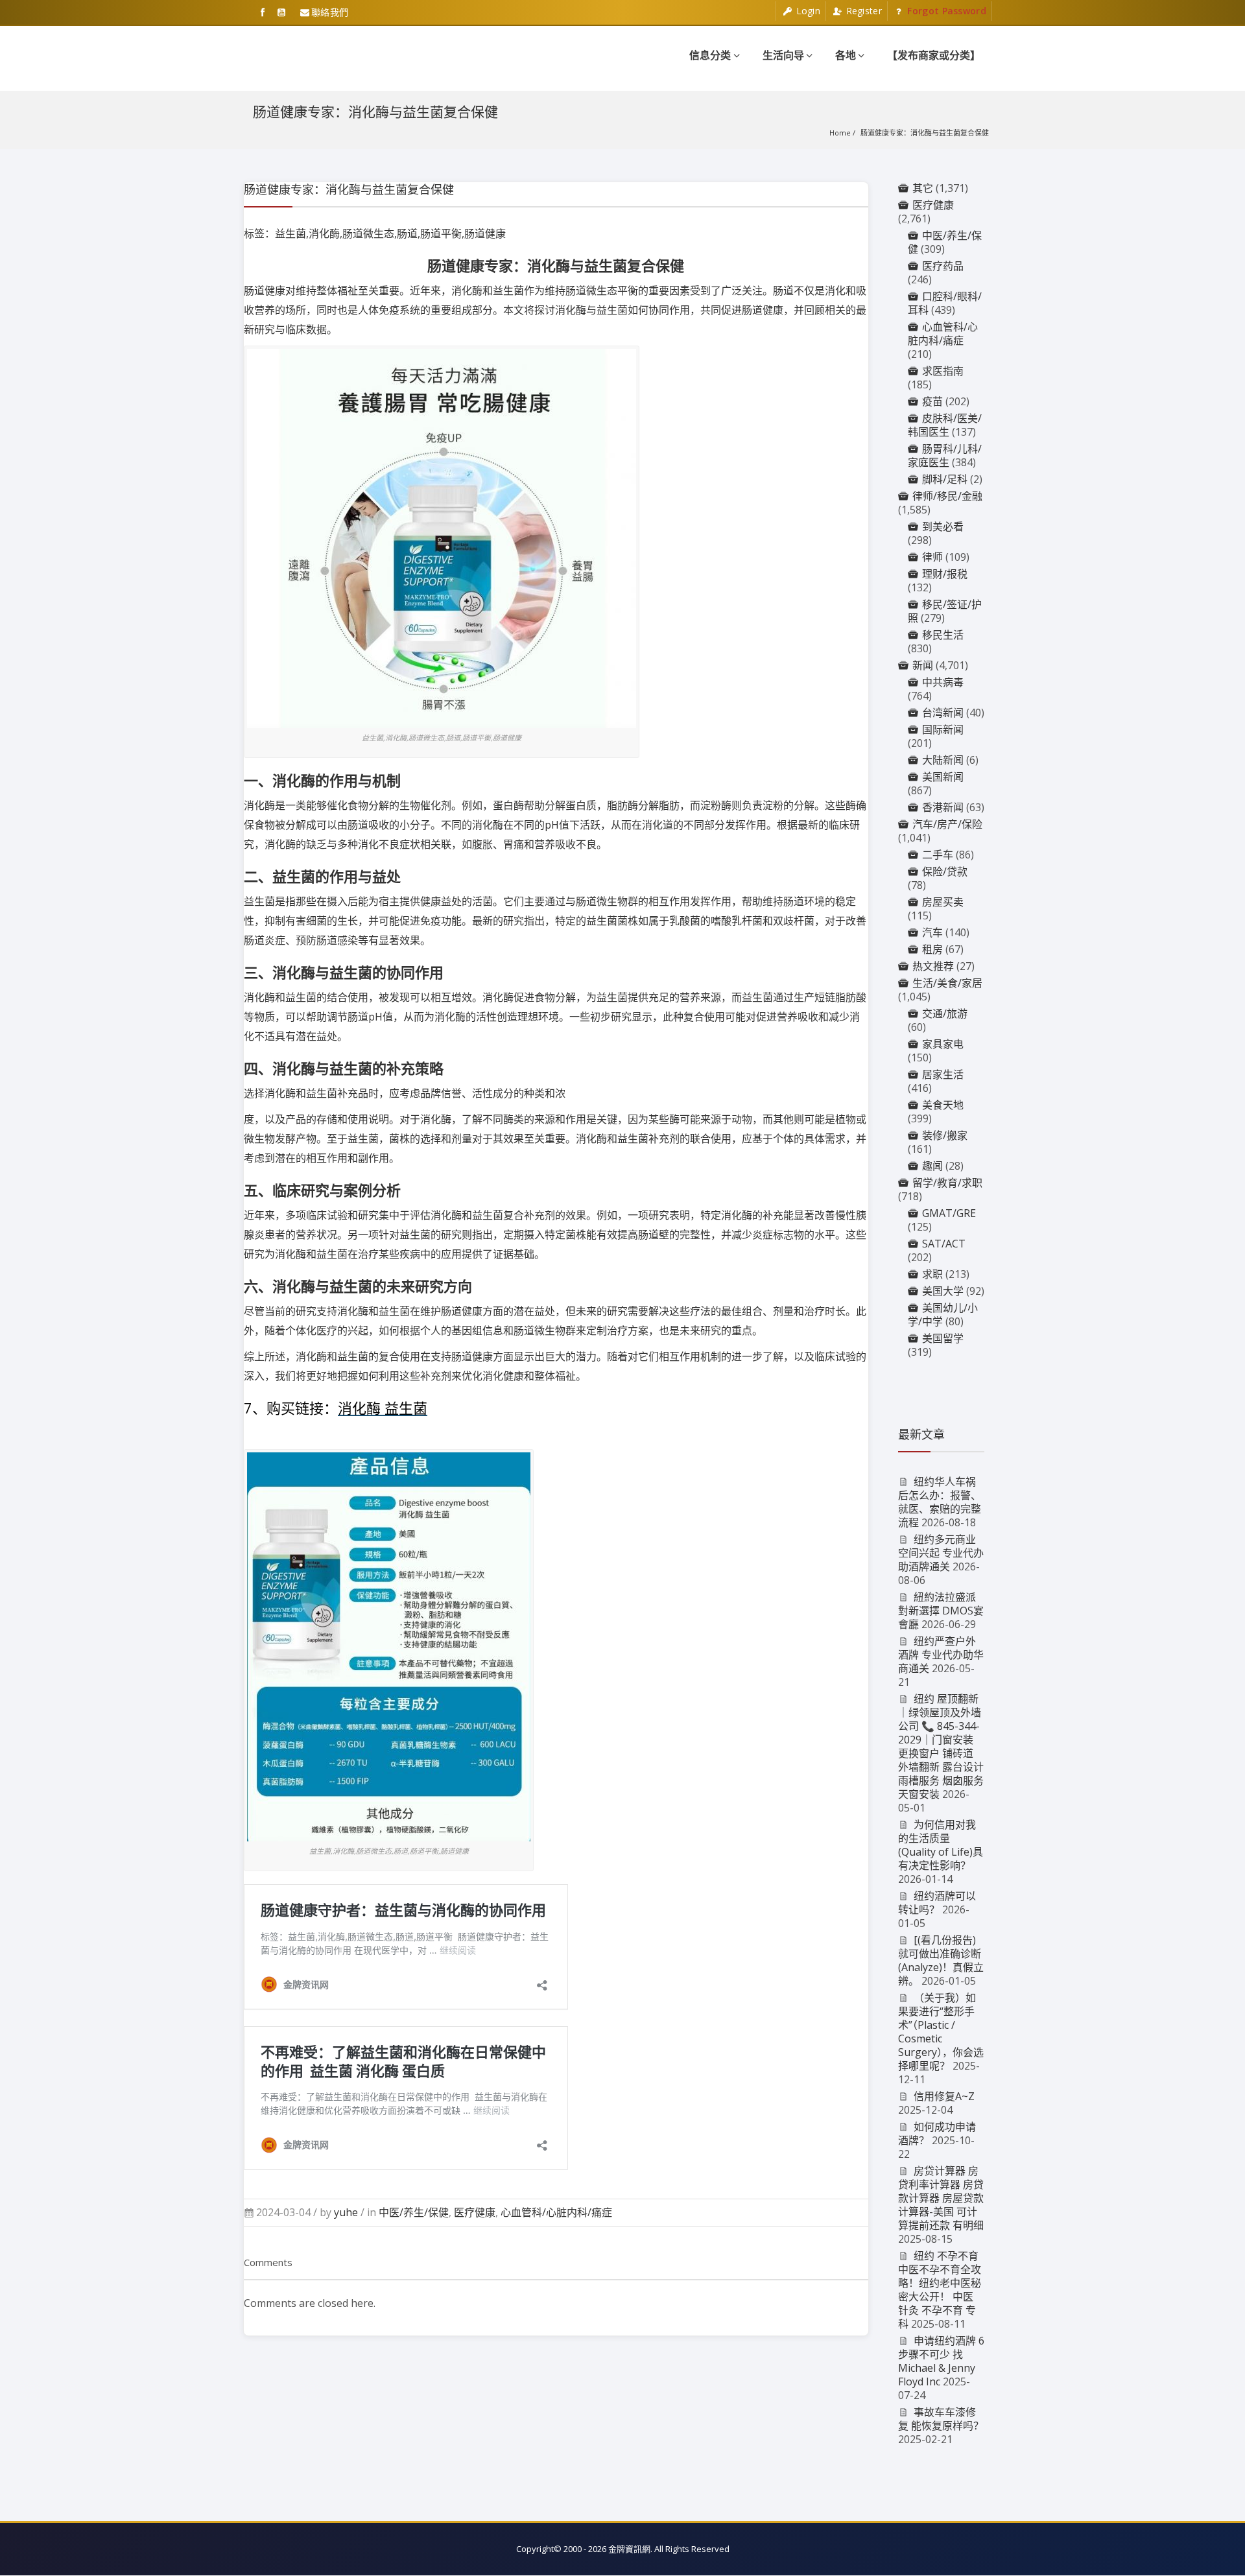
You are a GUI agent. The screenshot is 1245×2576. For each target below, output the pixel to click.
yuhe (346, 2212)
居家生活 (943, 1074)
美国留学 (943, 1338)
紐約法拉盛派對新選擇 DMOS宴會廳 (941, 1611)
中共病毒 (943, 682)
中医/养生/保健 (414, 2212)
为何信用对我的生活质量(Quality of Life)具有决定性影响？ (941, 1845)
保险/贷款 (945, 871)
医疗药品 (943, 266)
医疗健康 (475, 2212)
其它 (923, 188)
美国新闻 (943, 777)
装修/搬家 (945, 1135)
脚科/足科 (945, 479)
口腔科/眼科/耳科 (945, 303)
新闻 (923, 665)
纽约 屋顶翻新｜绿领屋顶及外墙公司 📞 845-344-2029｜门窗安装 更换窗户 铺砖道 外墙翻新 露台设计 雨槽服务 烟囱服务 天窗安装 (941, 1746)
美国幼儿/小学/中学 (943, 1315)
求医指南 (943, 371)
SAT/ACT (944, 1244)
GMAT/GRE (949, 1213)
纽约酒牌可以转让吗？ (937, 1903)
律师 (932, 557)
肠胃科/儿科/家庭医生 (945, 455)
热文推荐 (933, 966)
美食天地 (943, 1105)
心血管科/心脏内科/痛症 (556, 2212)
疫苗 (932, 401)
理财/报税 (945, 574)
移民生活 (943, 635)
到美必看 (943, 526)
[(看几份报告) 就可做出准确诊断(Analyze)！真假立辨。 (941, 1960)
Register (862, 11)
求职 (932, 1274)
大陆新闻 (943, 760)
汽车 (932, 932)
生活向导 (783, 55)
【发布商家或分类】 (934, 55)
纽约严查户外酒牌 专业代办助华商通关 (941, 1655)
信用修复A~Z (944, 2096)
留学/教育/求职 (947, 1183)
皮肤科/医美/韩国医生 (945, 425)
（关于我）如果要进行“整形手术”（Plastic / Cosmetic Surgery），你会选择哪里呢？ (941, 2032)
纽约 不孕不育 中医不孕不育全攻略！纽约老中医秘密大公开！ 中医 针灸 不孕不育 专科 (940, 2290)
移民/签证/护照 (945, 611)
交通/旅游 (945, 1013)
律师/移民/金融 (947, 496)
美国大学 (943, 1291)
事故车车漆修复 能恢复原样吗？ (941, 2419)
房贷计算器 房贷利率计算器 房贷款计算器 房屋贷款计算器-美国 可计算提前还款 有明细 (941, 2198)
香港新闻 (943, 807)
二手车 (938, 855)
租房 (932, 949)
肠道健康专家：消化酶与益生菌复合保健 (925, 133)
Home (840, 133)
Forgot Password (945, 11)
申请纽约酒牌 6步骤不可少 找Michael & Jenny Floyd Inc (942, 2361)
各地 (846, 55)
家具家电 (943, 1044)
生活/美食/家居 (947, 983)
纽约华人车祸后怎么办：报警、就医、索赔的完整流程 (940, 1502)
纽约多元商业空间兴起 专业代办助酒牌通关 (941, 1553)
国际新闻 (943, 729)
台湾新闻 (943, 713)
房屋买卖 (943, 902)
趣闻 (932, 1166)
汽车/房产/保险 (947, 824)
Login (807, 11)
